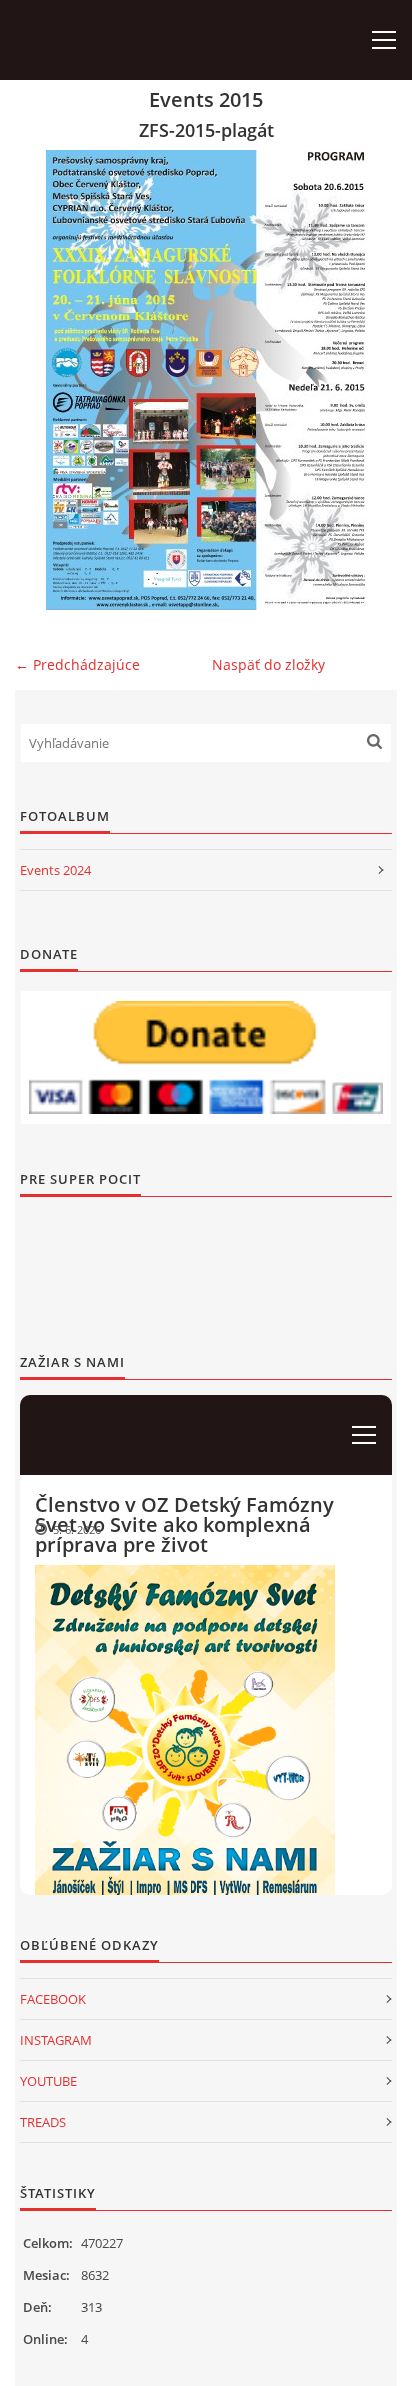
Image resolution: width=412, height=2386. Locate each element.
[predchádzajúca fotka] (47, 380)
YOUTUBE (48, 2081)
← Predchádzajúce (77, 664)
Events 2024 (55, 870)
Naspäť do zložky (268, 664)
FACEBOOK (53, 1999)
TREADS (43, 2122)
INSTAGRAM (56, 2040)
